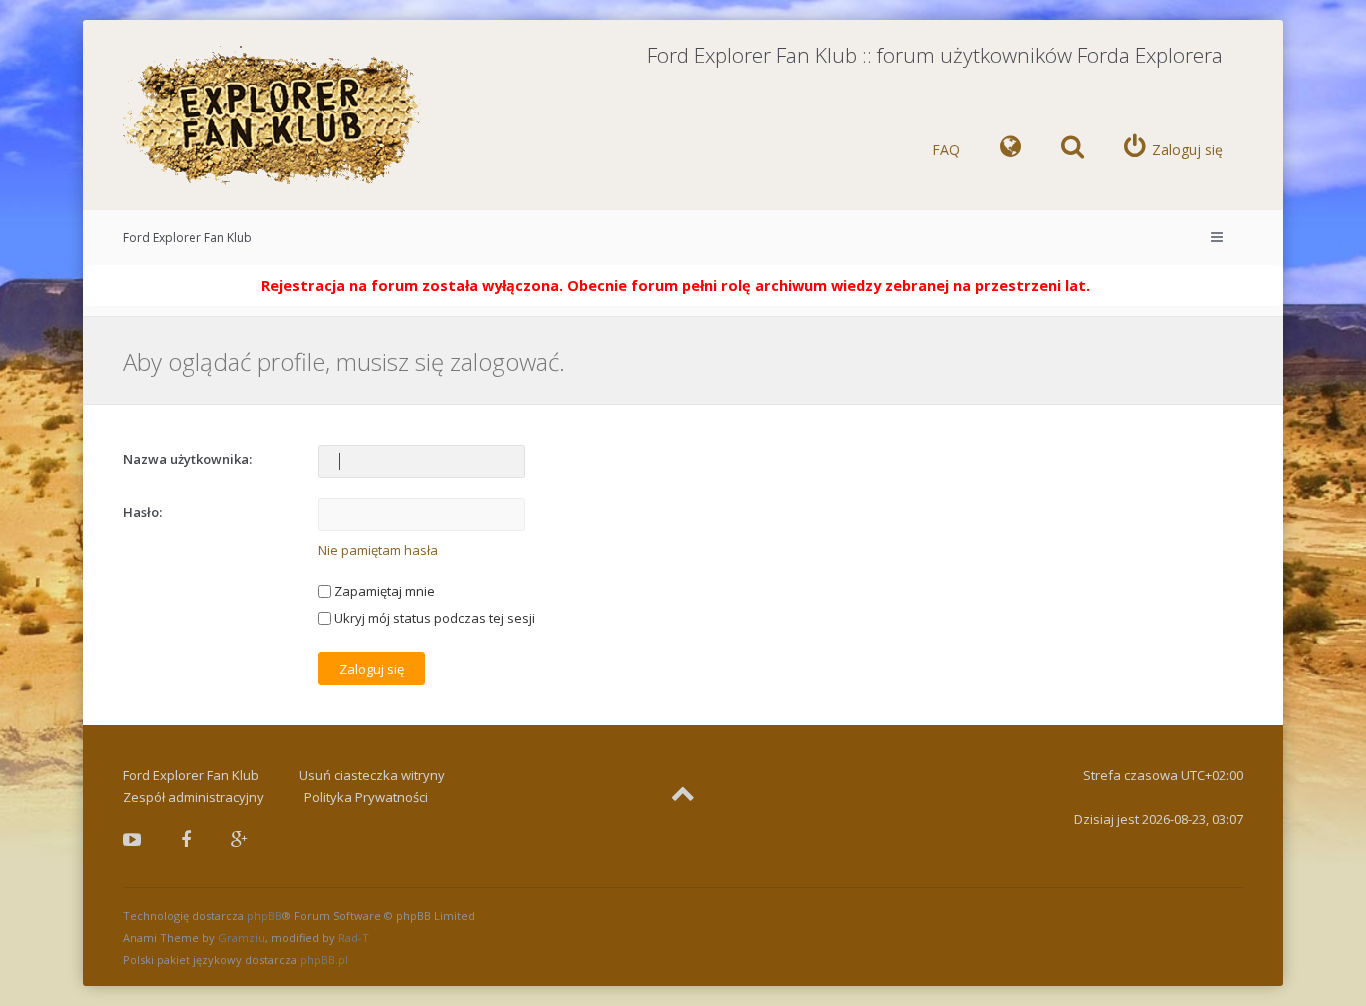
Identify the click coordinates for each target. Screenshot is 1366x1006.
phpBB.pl (324, 959)
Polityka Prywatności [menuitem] (366, 797)
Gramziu (241, 937)
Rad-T (353, 937)
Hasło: (142, 512)
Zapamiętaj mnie (383, 591)
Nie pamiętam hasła (378, 550)
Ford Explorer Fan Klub (187, 237)
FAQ (946, 149)
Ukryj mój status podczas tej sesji (433, 618)
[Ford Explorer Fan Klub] (273, 116)
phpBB (264, 915)
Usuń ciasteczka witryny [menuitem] (372, 775)
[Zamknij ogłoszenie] (1267, 281)
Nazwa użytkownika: (187, 459)
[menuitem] (1010, 150)
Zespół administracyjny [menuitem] (193, 797)
